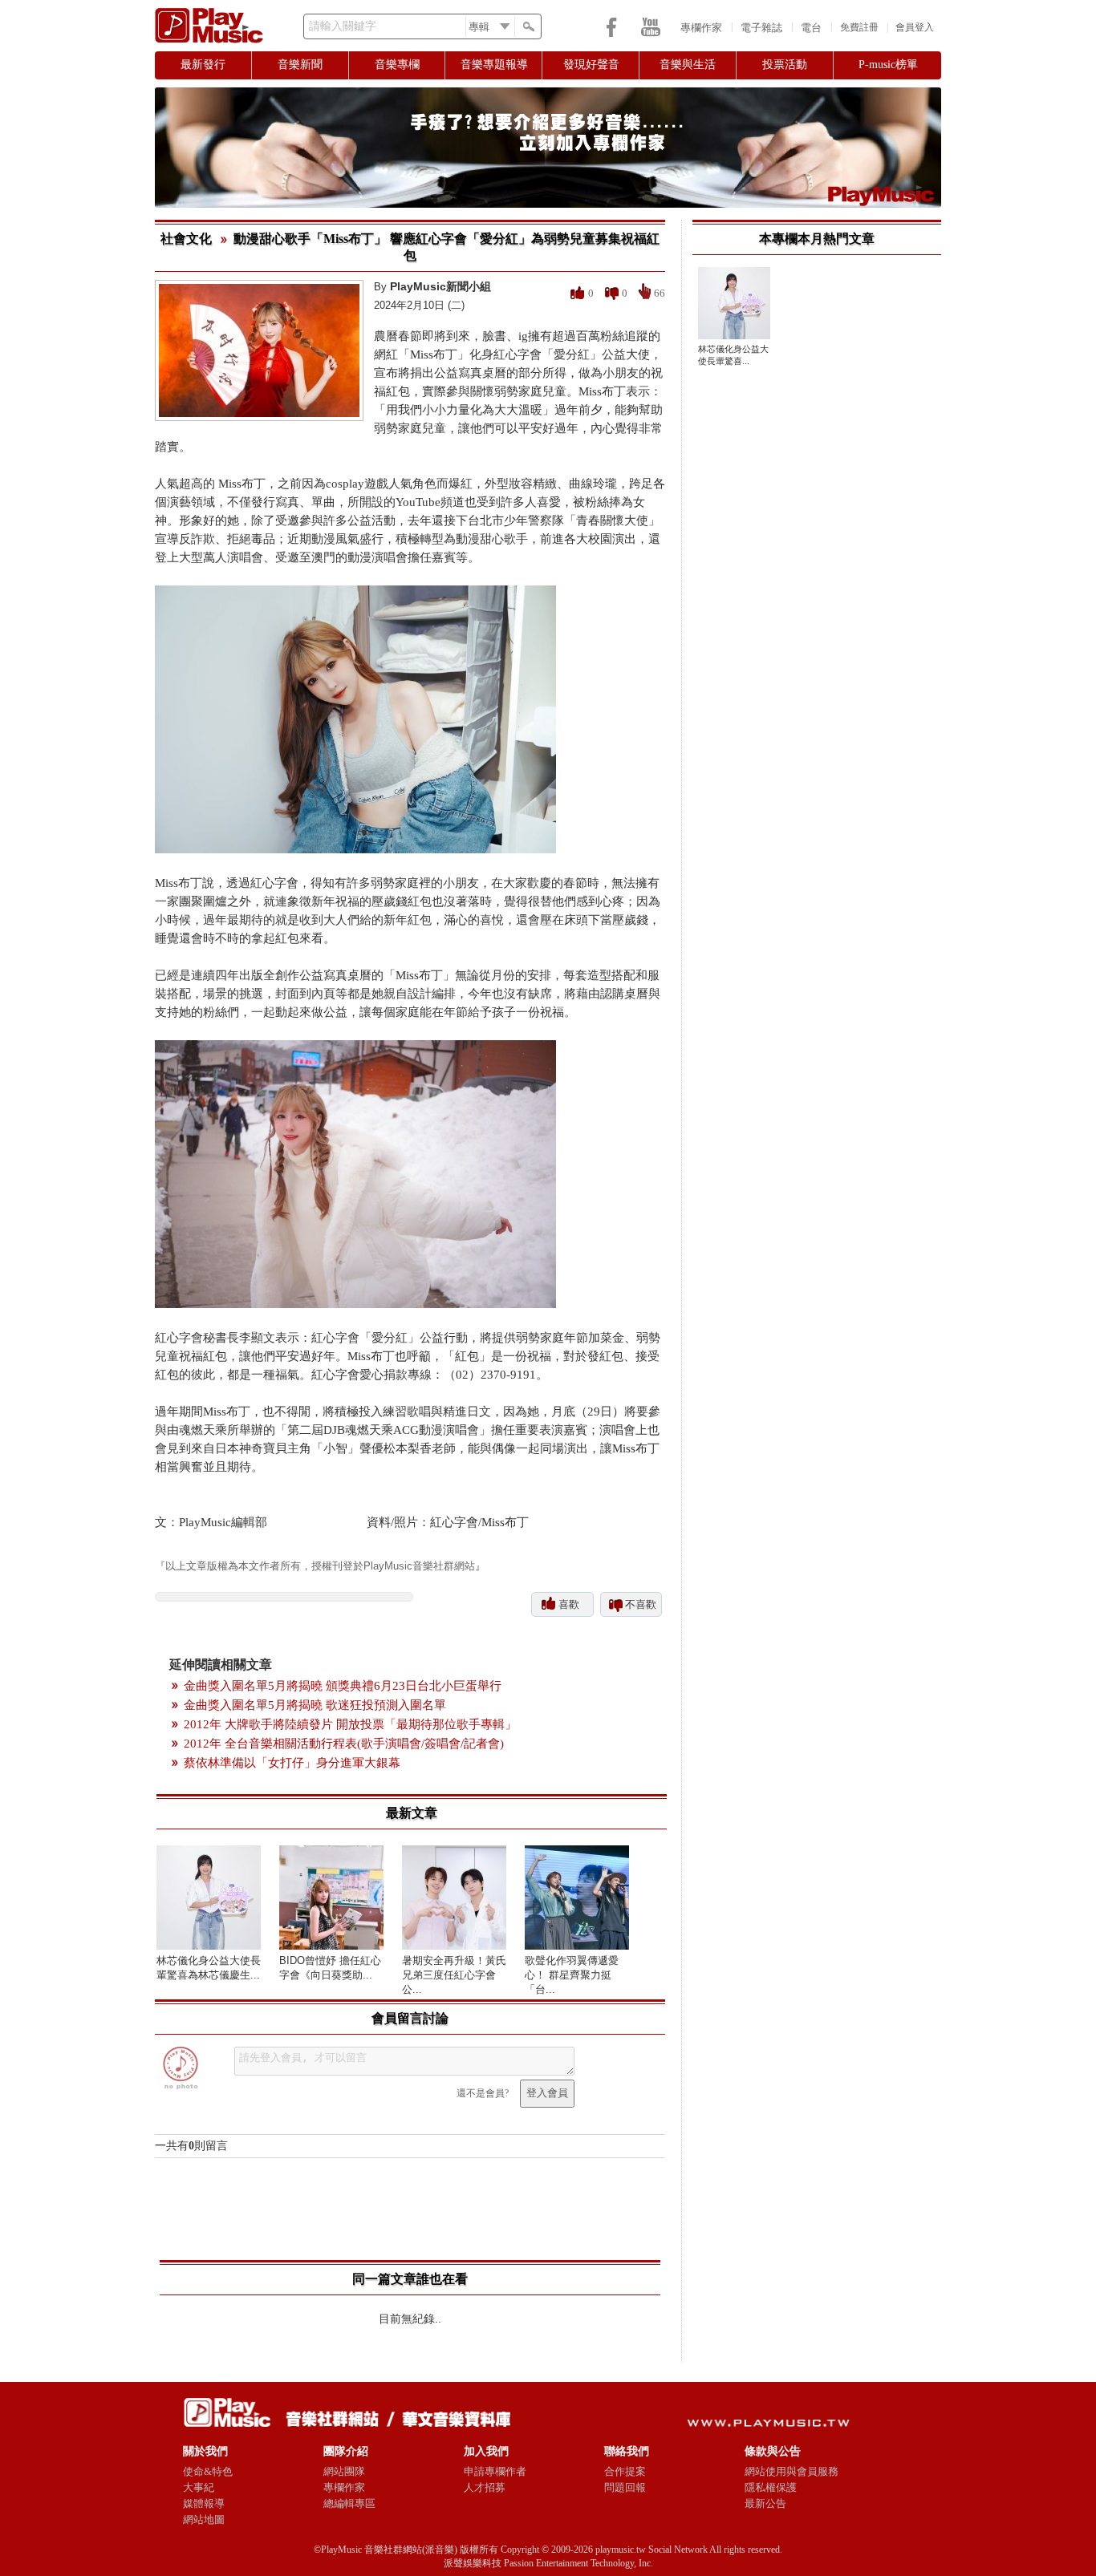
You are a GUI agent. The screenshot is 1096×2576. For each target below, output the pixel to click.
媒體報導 (204, 2503)
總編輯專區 (349, 2503)
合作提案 (625, 2471)
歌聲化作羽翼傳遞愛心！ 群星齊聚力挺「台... (572, 1975)
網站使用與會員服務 (792, 2471)
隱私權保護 (771, 2487)
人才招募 (485, 2487)
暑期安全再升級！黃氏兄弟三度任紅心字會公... (454, 1975)
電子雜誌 (761, 28)
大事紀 (199, 2487)
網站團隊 (344, 2471)
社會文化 (186, 239)
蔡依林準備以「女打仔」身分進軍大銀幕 (292, 1763)
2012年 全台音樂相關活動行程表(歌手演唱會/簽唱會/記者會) (344, 1744)
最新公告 (765, 2503)
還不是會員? (483, 2093)
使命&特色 (208, 2471)
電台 (811, 28)
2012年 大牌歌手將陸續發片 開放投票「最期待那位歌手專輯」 (350, 1724)
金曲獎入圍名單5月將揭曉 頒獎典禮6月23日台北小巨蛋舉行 (343, 1686)
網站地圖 (204, 2519)
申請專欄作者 (495, 2471)
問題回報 (625, 2487)
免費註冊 (859, 27)
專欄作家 (701, 28)
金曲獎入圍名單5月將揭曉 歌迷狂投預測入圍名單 (315, 1705)
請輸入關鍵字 (343, 26)
